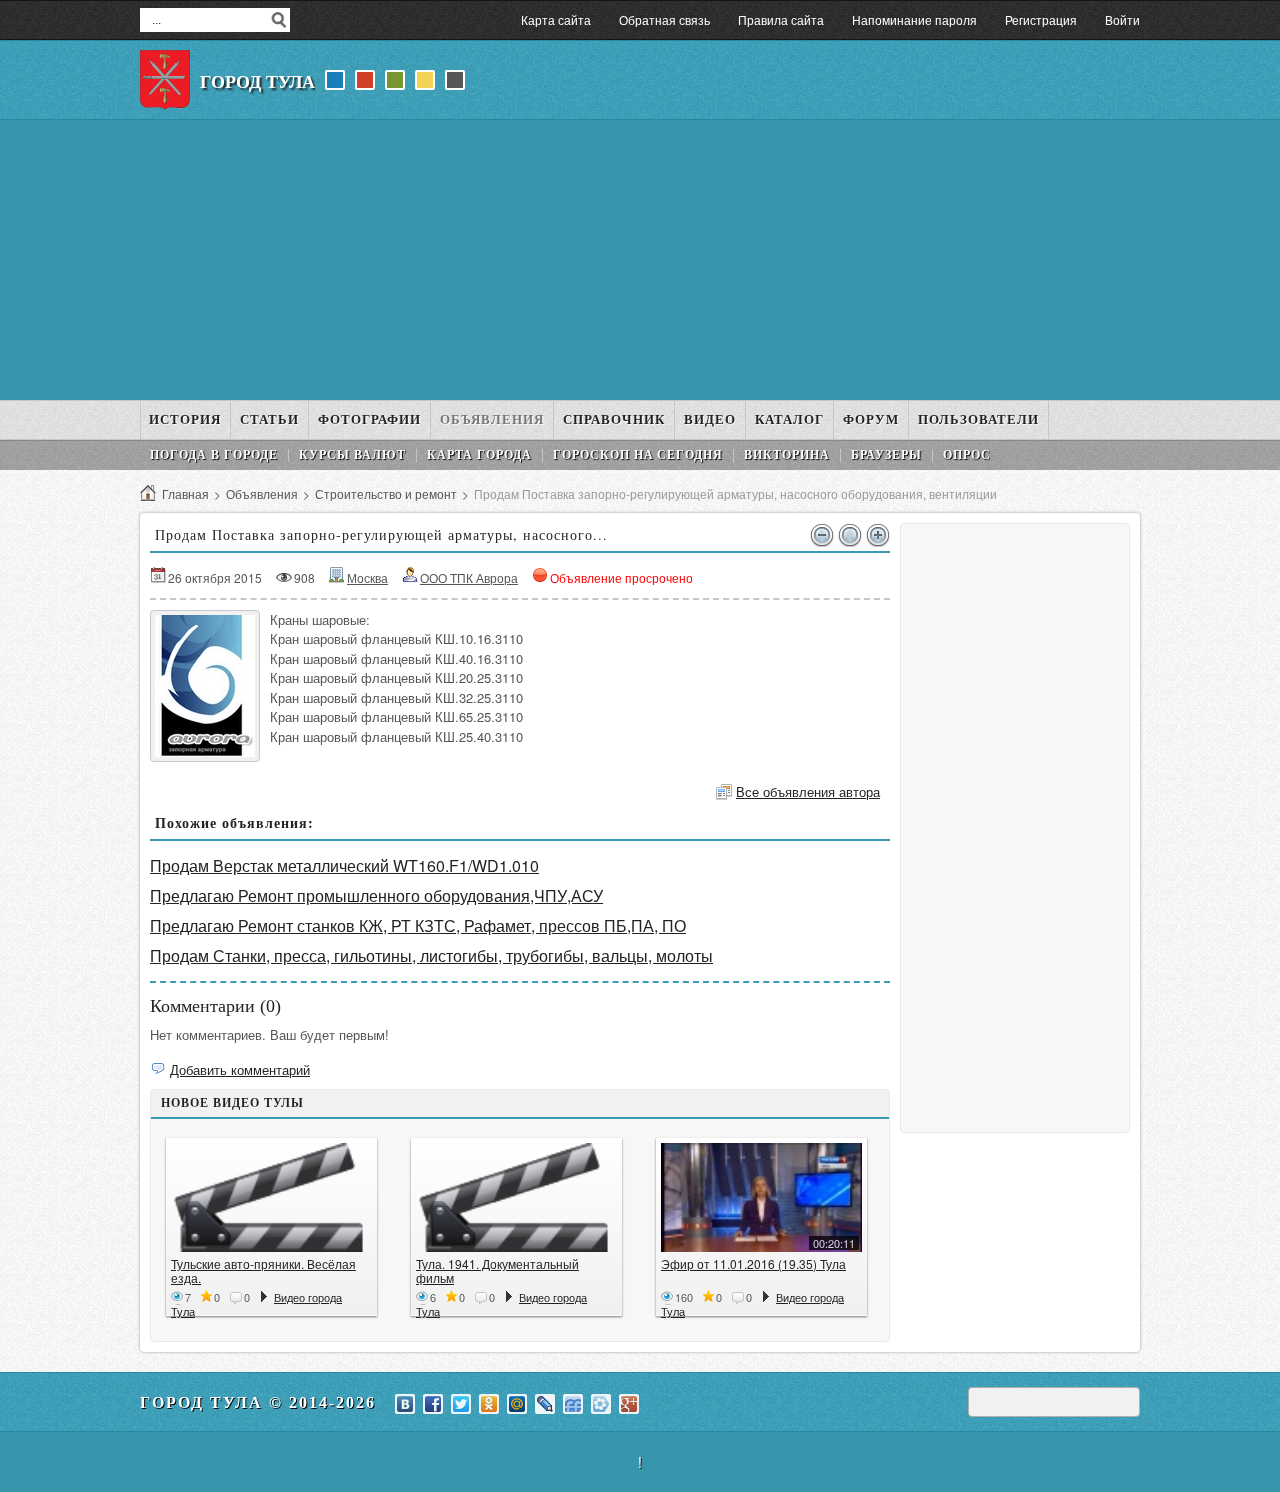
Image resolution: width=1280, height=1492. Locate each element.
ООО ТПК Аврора (469, 577)
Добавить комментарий (240, 1069)
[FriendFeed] (573, 1404)
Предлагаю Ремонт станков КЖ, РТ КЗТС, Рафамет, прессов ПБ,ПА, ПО (418, 925)
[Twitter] (461, 1404)
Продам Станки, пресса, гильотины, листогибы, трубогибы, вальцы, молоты (431, 955)
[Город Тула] (165, 80)
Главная (185, 493)
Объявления (262, 493)
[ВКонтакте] (405, 1404)
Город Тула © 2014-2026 (258, 1402)
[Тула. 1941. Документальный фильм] (516, 1197)
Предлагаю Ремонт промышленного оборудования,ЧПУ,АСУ (376, 895)
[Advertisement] (640, 260)
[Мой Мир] (517, 1404)
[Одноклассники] (489, 1404)
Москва (367, 577)
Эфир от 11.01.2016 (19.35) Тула (753, 1263)
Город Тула (257, 82)
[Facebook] (433, 1404)
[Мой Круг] (601, 1404)
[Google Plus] (629, 1404)
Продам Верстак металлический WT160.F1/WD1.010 (344, 865)
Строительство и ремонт (386, 493)
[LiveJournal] (545, 1404)
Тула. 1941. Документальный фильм (497, 1270)
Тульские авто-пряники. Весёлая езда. (263, 1270)
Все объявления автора (808, 791)
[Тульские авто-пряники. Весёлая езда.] (271, 1197)
